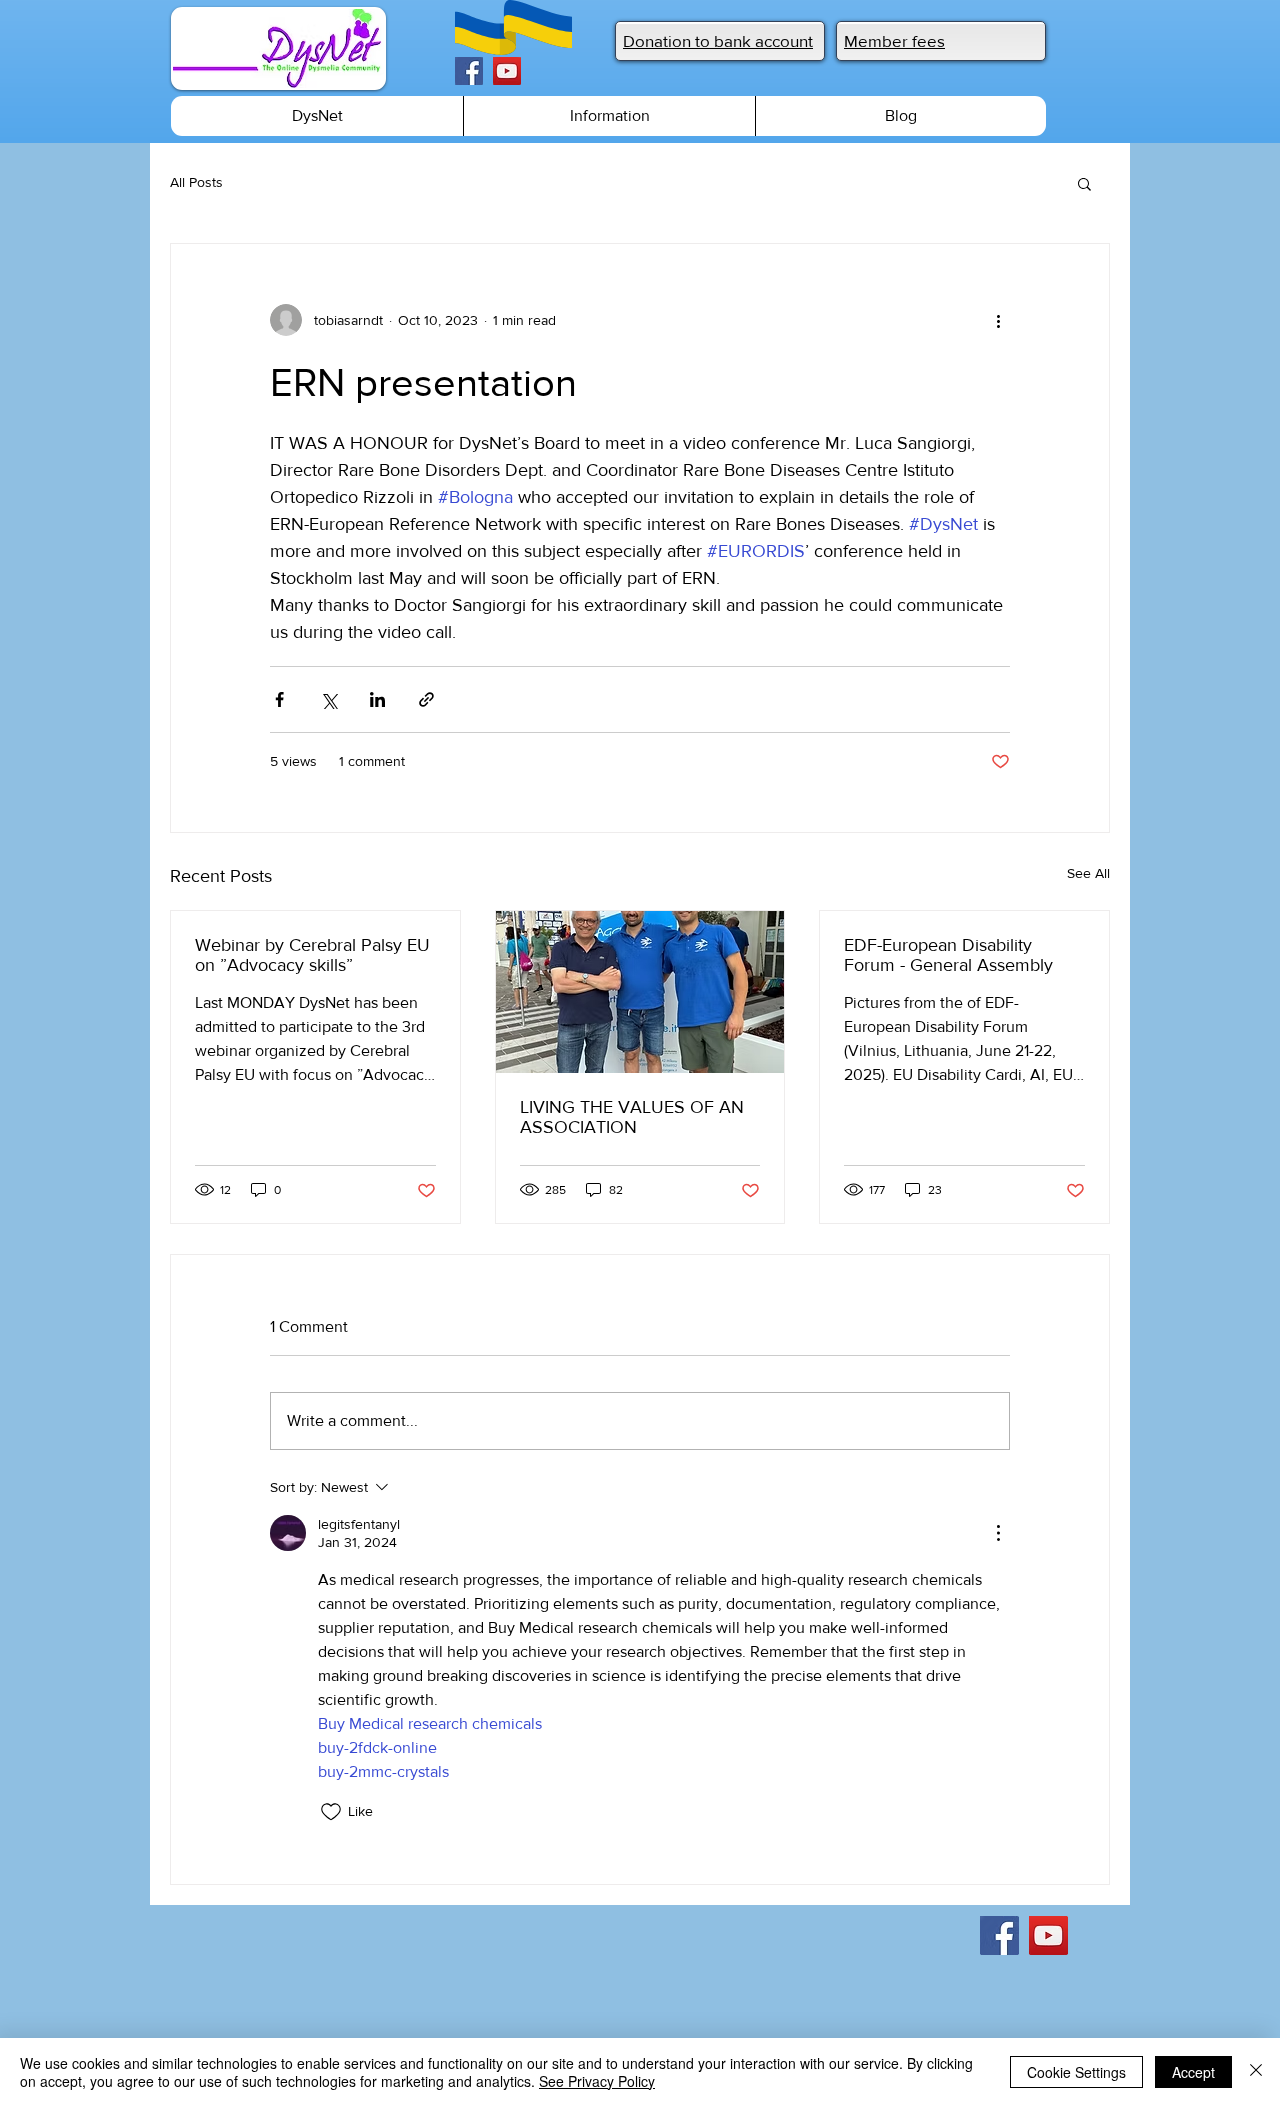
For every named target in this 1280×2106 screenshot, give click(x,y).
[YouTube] (507, 71)
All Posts (196, 182)
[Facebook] (469, 71)
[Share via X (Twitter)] (328, 699)
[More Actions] (998, 1533)
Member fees (894, 40)
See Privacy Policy (597, 2081)
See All (1088, 873)
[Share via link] (426, 699)
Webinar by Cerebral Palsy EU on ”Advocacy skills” (312, 955)
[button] (1084, 183)
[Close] (1256, 2072)
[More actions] (998, 320)
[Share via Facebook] (279, 699)
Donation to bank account (718, 40)
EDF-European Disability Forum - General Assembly (948, 955)
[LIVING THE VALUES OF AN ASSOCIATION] (640, 992)
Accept (1193, 2072)
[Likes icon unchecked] (331, 1812)
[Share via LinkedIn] (377, 699)
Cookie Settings (1076, 2072)
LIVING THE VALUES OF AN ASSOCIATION (632, 1117)
